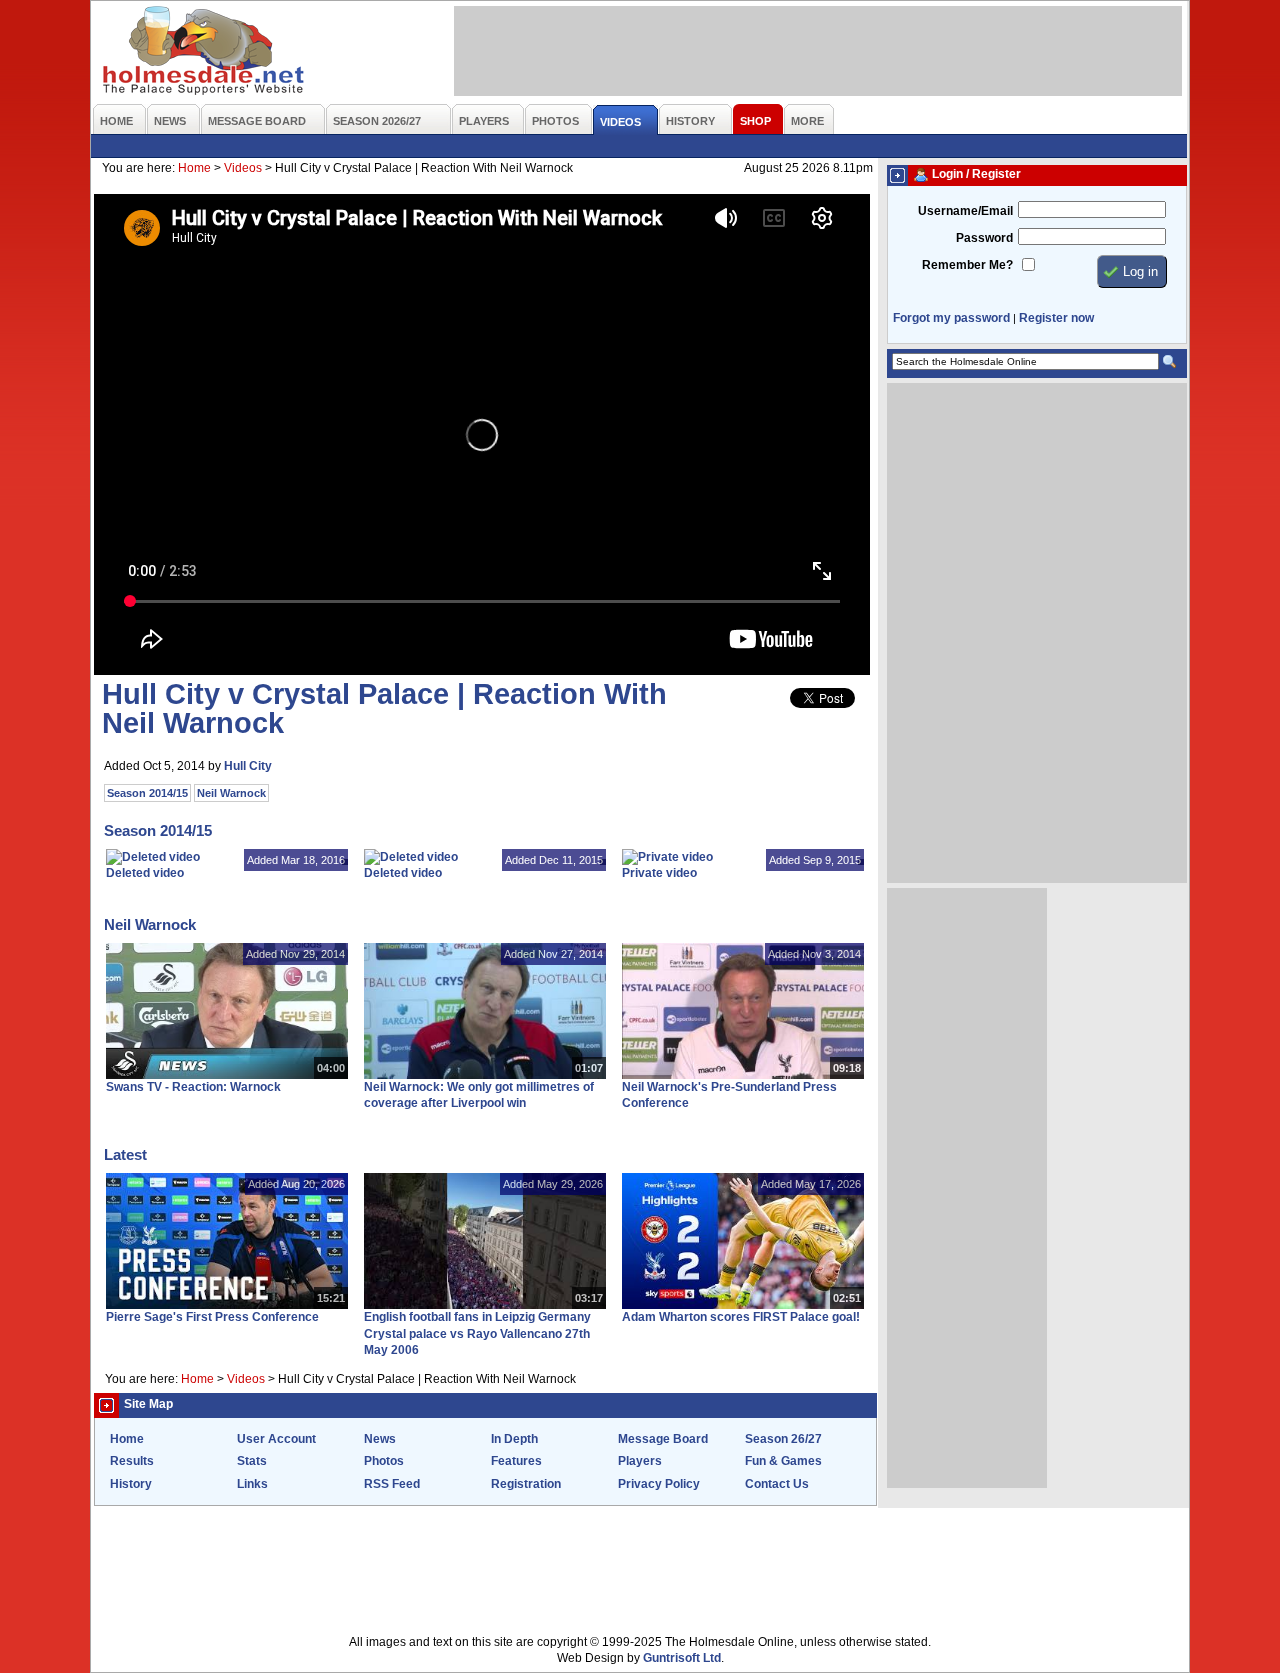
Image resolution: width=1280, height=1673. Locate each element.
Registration (526, 1484)
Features (516, 1461)
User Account (276, 1439)
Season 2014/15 (147, 793)
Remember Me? (967, 265)
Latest (125, 1154)
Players (640, 1461)
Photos (384, 1461)
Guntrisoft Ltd (682, 1658)
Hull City (248, 766)
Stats (252, 1461)
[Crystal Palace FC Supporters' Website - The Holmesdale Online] (204, 52)
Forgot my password (951, 318)
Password (984, 238)
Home (194, 168)
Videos (243, 168)
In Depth (514, 1439)
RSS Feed (392, 1484)
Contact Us (777, 1484)
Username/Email (965, 211)
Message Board (663, 1439)
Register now (1056, 318)
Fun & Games (783, 1461)
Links (252, 1484)
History (131, 1484)
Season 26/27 (783, 1439)
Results (132, 1461)
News (380, 1439)
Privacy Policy (659, 1484)
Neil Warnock (231, 793)
